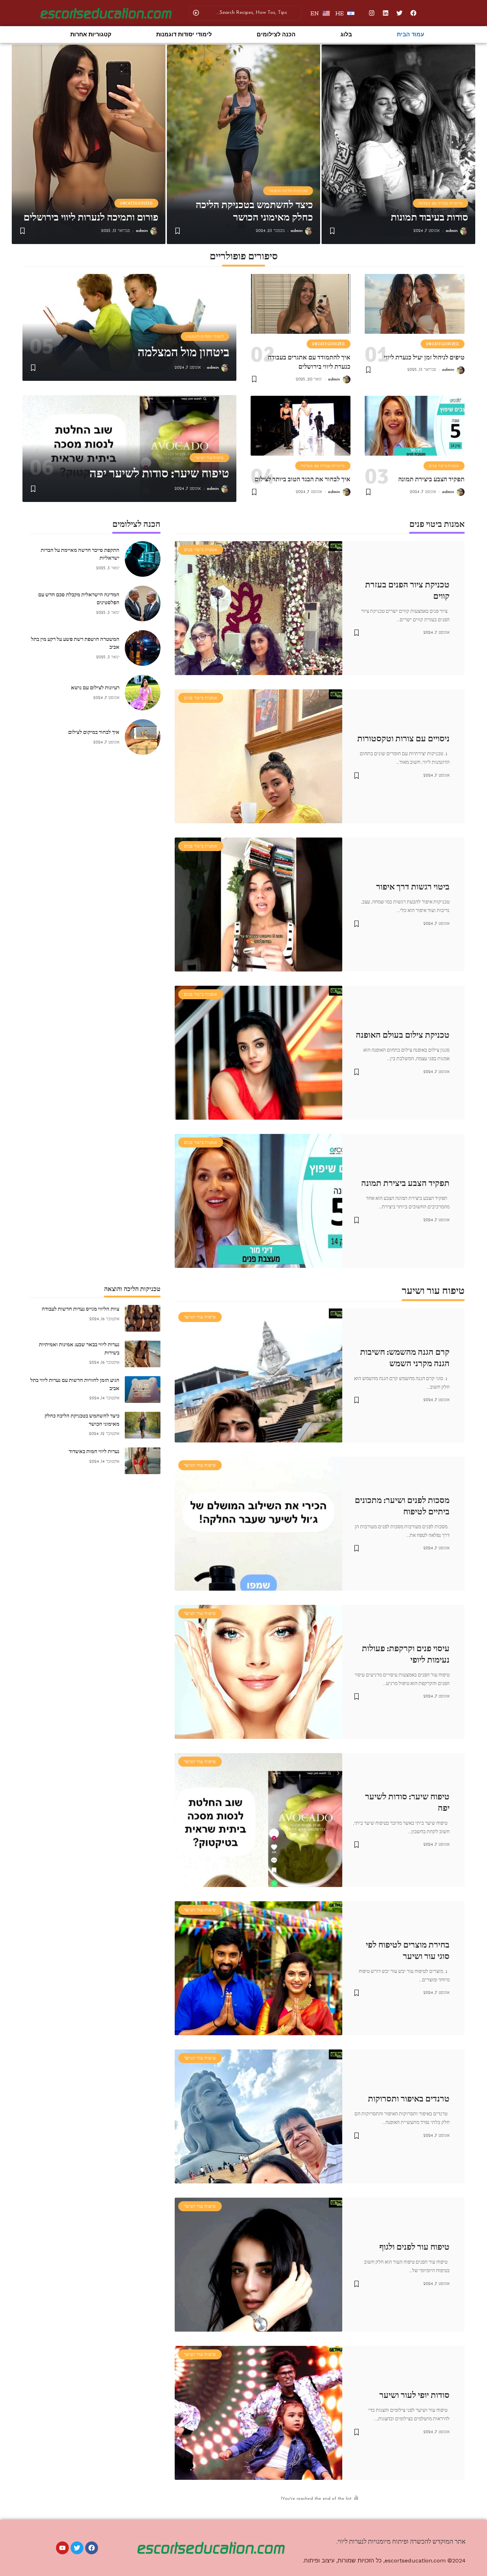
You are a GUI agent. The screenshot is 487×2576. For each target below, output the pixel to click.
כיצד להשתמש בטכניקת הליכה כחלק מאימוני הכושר (254, 211)
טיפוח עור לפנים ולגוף (414, 2247)
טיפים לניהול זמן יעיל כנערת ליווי (424, 357)
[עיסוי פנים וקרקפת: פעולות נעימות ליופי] (258, 1672)
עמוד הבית (411, 34)
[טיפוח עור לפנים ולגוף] (258, 2265)
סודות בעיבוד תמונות (429, 217)
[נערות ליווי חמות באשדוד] (143, 1461)
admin (452, 231)
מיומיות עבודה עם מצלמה (440, 203)
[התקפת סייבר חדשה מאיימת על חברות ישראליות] (143, 559)
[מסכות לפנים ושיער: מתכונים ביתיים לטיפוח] (258, 1524)
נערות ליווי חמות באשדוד (94, 1451)
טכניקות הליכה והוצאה (288, 191)
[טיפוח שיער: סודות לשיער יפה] (258, 1820)
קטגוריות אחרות (91, 34)
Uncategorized (136, 203)
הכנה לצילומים (276, 34)
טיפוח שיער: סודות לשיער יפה (159, 473)
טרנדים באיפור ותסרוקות (409, 2099)
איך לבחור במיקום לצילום (94, 732)
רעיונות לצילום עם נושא (95, 688)
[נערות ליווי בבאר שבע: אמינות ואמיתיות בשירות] (143, 1354)
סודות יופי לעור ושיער (414, 2395)
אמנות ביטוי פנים (444, 466)
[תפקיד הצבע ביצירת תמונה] (415, 426)
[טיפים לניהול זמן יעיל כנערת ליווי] (415, 304)
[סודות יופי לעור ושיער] (258, 2413)
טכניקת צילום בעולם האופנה (403, 1035)
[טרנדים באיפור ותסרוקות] (258, 2116)
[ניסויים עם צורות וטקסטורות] (258, 756)
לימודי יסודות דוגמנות (184, 34)
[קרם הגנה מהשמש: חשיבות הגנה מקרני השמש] (258, 1375)
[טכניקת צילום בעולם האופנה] (258, 1053)
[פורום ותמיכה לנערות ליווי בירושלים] (89, 144)
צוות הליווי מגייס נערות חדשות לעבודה (81, 1309)
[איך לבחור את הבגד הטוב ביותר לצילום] (301, 426)
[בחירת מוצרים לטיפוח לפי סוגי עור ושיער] (258, 1968)
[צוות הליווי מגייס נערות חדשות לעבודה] (143, 1318)
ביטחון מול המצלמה (183, 352)
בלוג (346, 34)
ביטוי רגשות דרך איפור (413, 887)
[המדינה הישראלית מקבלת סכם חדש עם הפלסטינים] (143, 603)
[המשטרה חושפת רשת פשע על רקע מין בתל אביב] (143, 648)
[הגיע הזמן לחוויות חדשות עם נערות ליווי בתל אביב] (143, 1390)
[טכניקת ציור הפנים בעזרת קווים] (258, 608)
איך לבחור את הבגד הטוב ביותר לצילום (303, 479)
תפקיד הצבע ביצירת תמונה (431, 479)
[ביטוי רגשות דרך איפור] (258, 905)
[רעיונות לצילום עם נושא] (143, 693)
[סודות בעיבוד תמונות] (398, 144)
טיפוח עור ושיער (209, 458)
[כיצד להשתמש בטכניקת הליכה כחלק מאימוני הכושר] (244, 144)
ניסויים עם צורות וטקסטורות (403, 738)
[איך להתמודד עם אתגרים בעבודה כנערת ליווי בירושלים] (301, 304)
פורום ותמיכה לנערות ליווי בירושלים (91, 217)
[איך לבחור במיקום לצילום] (143, 737)
